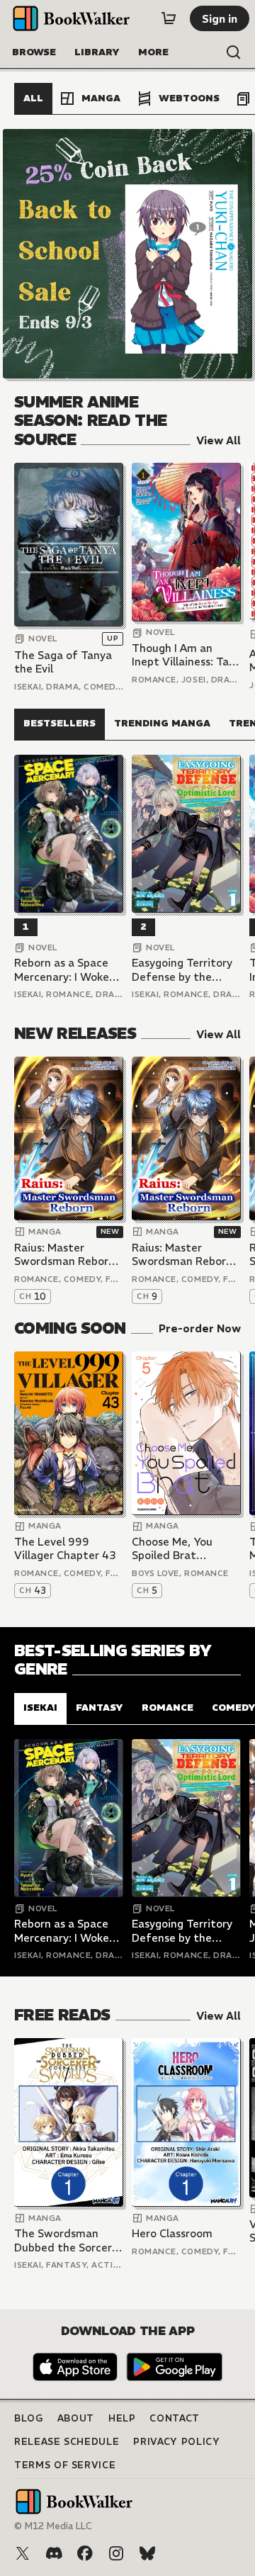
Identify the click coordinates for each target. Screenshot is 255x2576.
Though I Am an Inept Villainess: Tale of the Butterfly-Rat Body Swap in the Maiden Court (186, 655)
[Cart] (169, 18)
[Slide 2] (127, 254)
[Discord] (54, 2553)
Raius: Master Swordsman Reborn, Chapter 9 (183, 1255)
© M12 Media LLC (53, 2526)
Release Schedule (67, 2442)
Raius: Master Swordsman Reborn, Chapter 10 (66, 1255)
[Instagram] (116, 2553)
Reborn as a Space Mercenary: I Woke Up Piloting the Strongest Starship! (65, 970)
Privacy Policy (176, 2442)
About (76, 2418)
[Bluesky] (147, 2553)
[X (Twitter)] (23, 2553)
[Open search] (234, 52)
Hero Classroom (172, 2233)
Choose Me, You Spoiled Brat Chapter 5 (172, 1549)
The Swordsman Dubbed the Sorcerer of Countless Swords (68, 2240)
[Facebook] (85, 2553)
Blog (29, 2418)
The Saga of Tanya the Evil (63, 662)
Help (122, 2418)
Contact (175, 2418)
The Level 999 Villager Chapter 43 (65, 1549)
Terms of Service (65, 2465)
